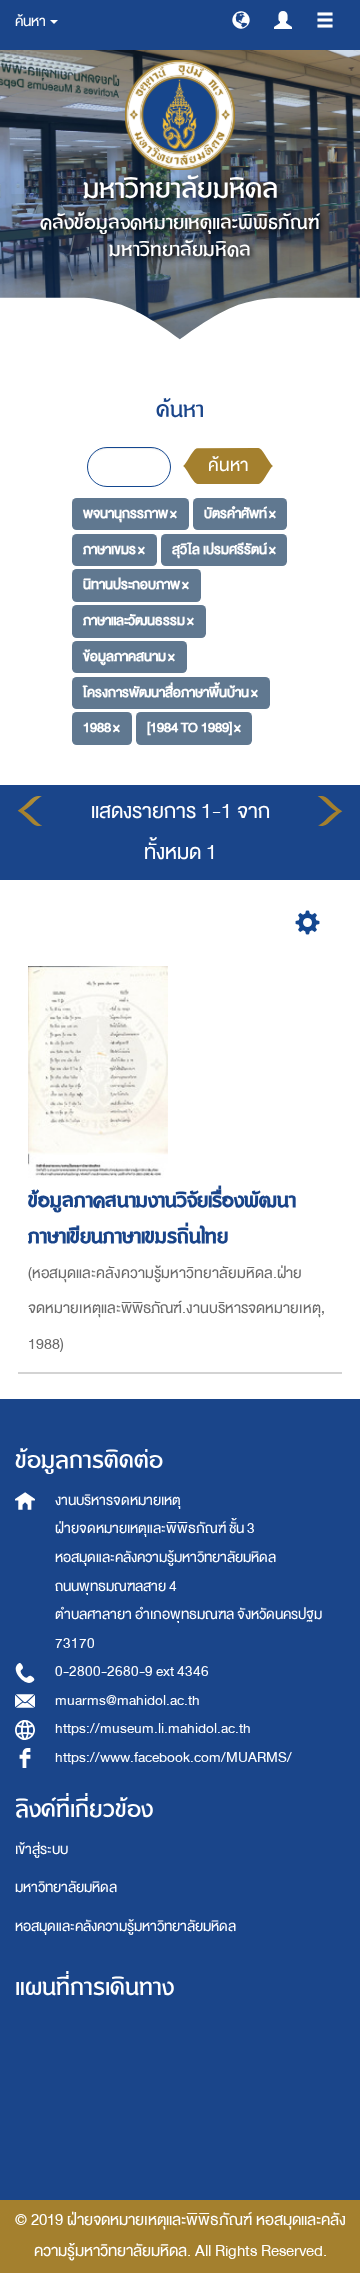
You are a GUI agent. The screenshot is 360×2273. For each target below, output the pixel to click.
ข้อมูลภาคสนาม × (129, 656)
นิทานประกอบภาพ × (136, 584)
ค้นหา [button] (31, 21)
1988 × (101, 727)
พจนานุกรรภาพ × (130, 513)
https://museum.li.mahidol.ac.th (153, 1728)
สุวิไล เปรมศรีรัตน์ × (224, 549)
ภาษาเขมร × (114, 549)
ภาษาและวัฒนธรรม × (138, 620)
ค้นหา (228, 465)
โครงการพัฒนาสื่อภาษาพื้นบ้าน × (170, 691)
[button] (241, 19)
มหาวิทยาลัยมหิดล (66, 1887)
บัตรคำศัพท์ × (240, 513)
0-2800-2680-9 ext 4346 (132, 1671)
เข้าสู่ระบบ (41, 1849)
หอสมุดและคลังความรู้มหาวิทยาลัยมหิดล (125, 1926)
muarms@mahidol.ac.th (127, 1700)
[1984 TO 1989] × (194, 727)
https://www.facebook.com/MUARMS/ (173, 1757)
